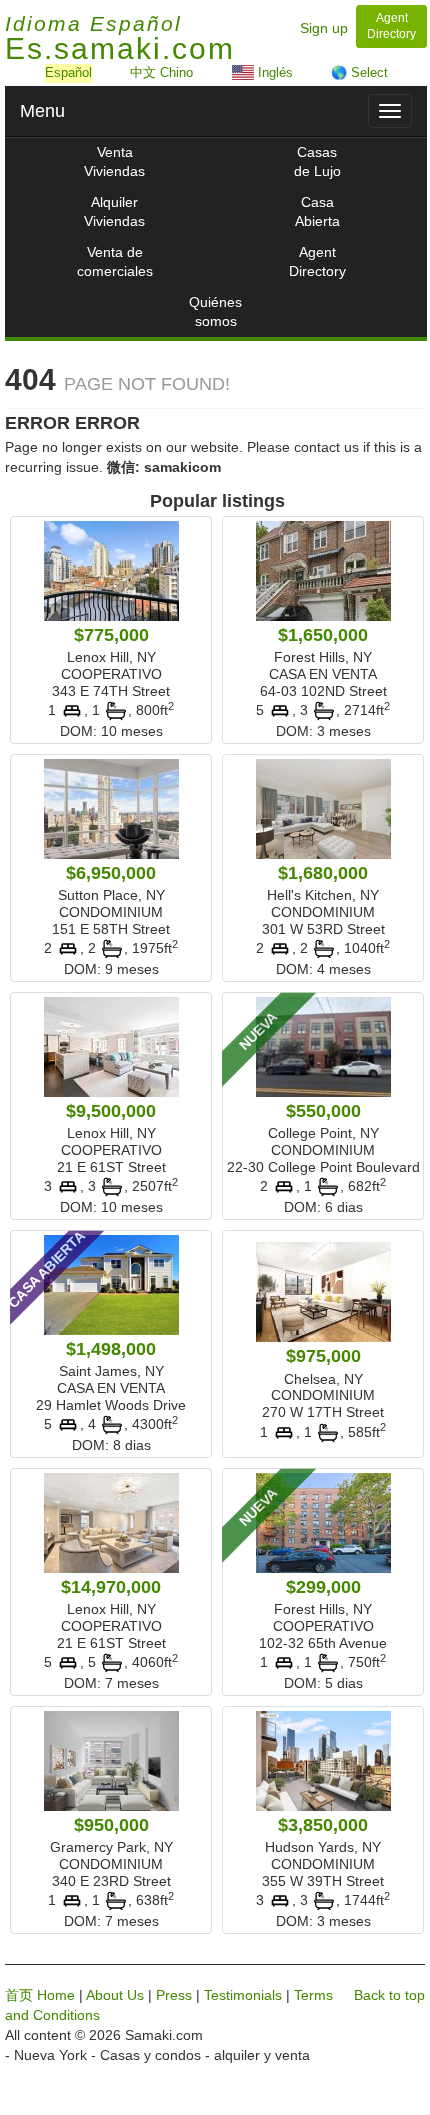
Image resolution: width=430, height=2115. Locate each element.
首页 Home (40, 1995)
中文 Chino (161, 72)
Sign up (324, 28)
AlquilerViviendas (114, 211)
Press (174, 1995)
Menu (42, 111)
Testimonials (243, 1995)
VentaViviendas (114, 161)
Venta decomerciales (115, 261)
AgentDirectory (317, 261)
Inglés (273, 72)
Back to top (389, 1995)
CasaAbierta (317, 211)
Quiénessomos (215, 311)
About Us (115, 1995)
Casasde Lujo (317, 161)
